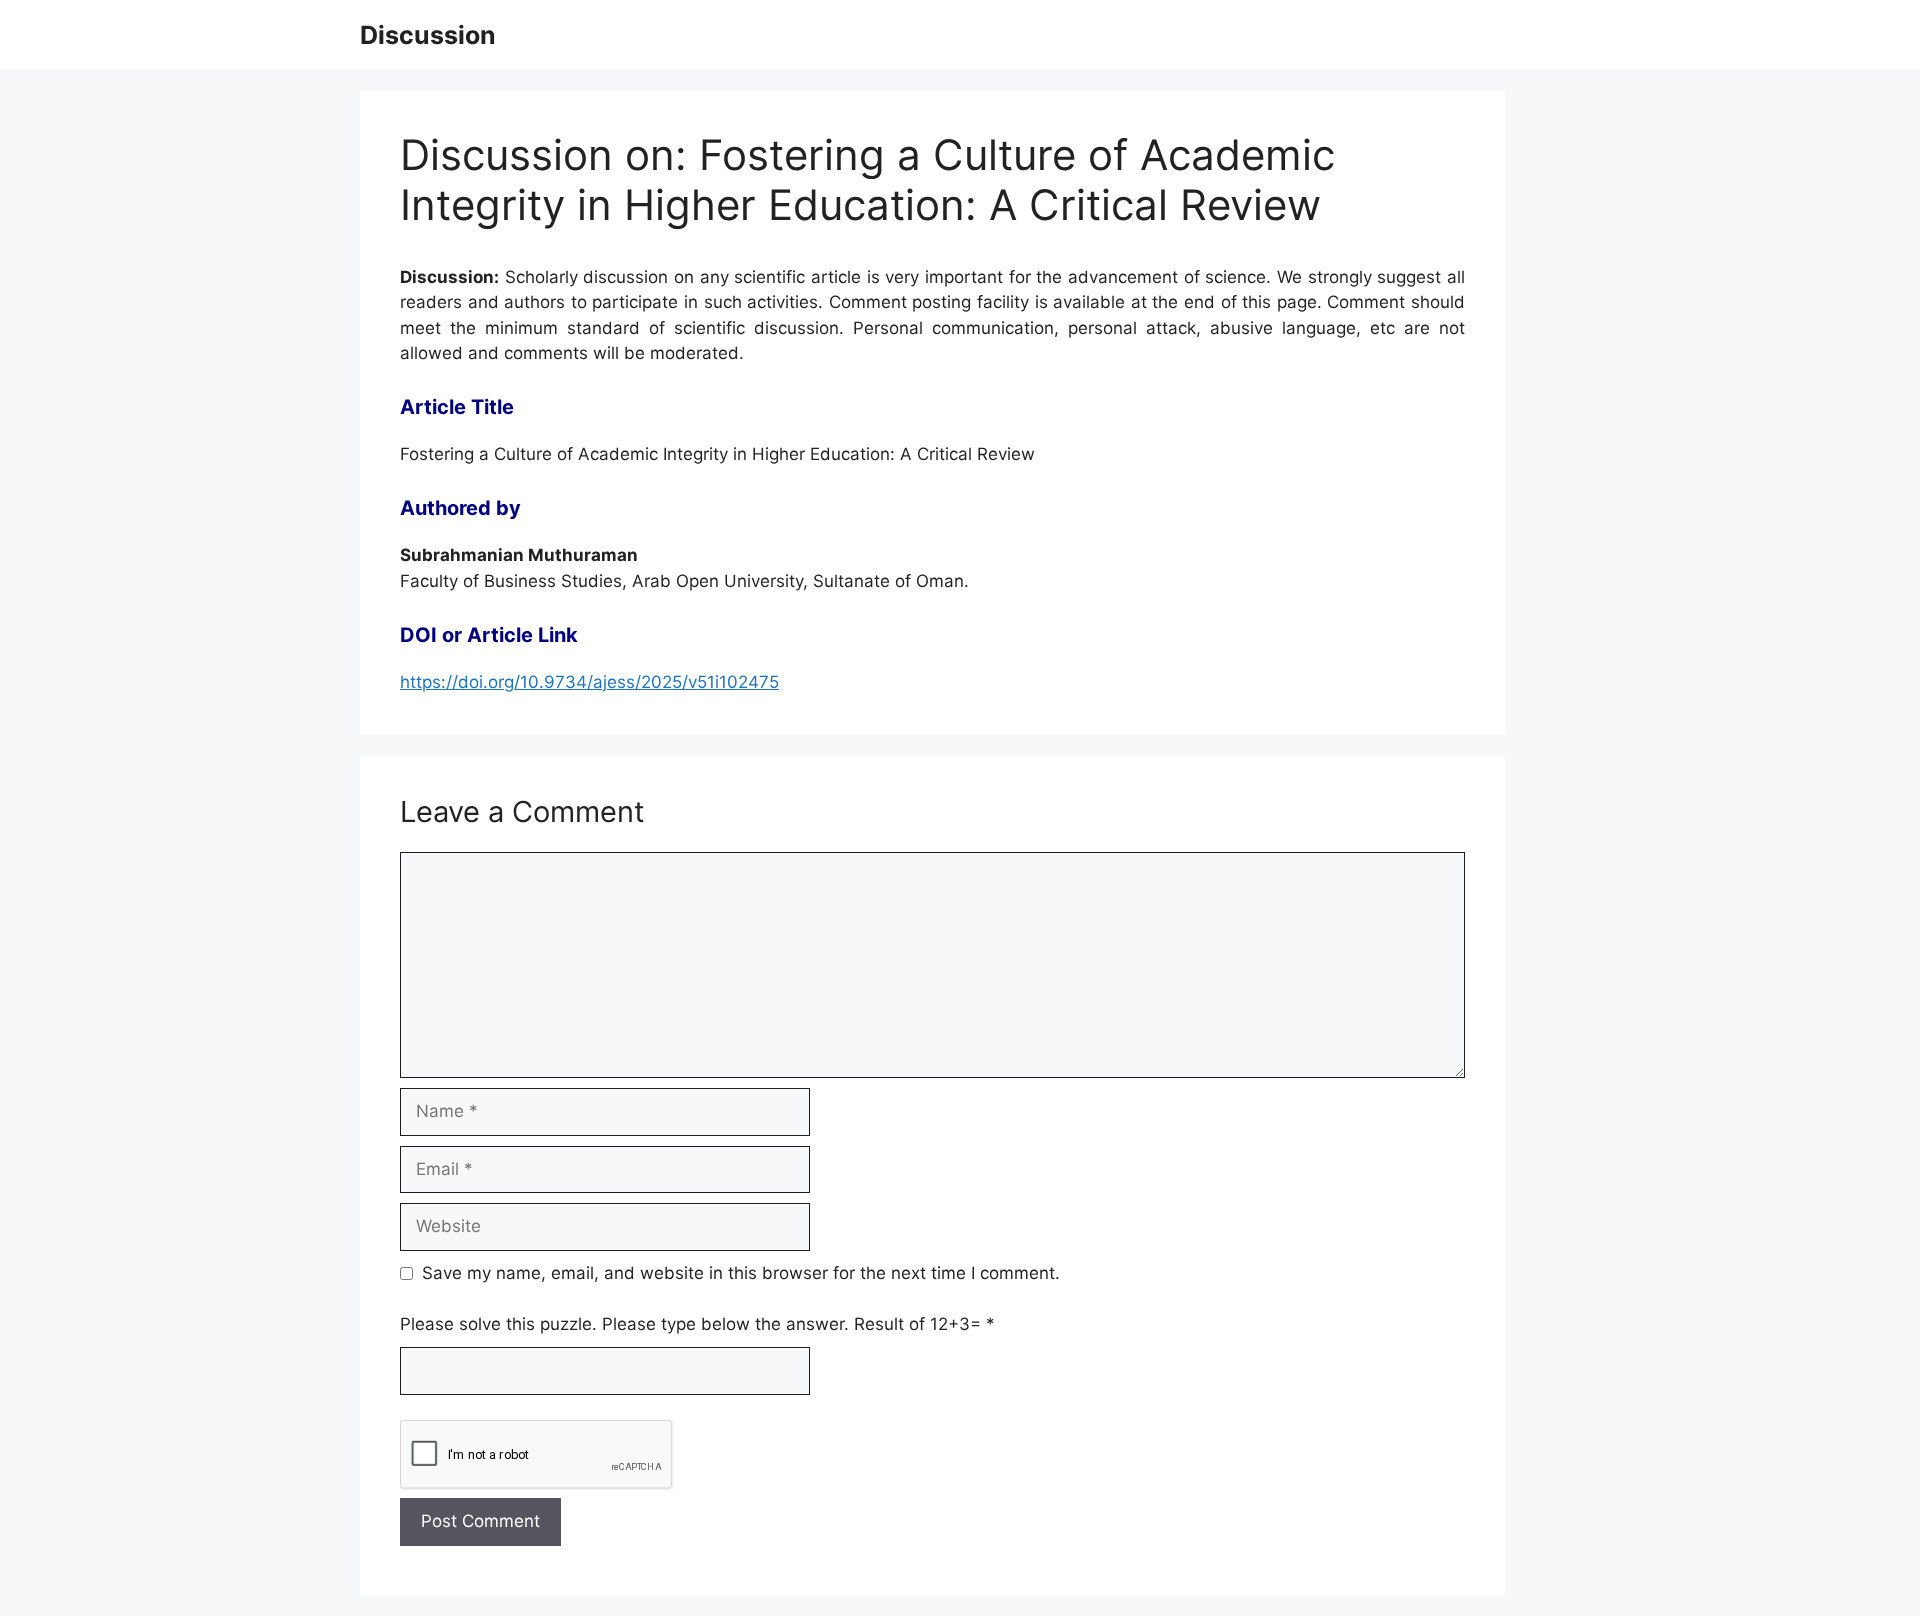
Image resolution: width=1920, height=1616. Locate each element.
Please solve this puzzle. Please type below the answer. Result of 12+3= (697, 1324)
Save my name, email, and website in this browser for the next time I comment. (741, 1273)
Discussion (428, 35)
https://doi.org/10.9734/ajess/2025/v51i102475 (589, 682)
